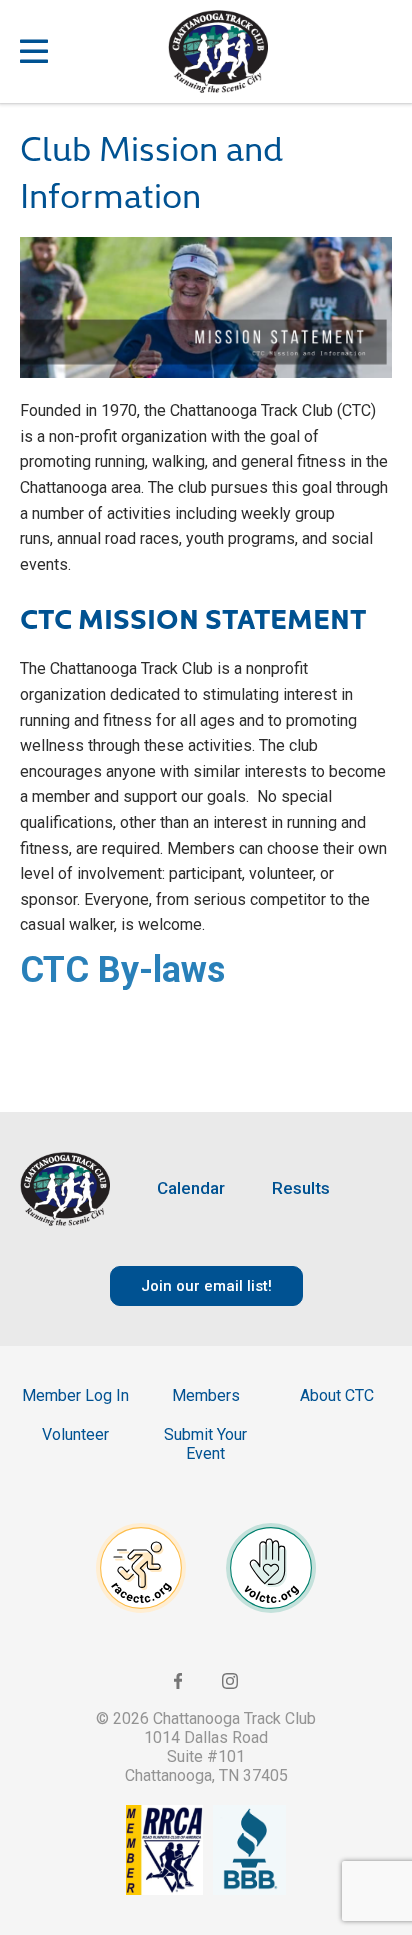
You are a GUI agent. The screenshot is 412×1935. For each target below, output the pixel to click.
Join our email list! (206, 1286)
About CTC (337, 1395)
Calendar (191, 1188)
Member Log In (75, 1395)
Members (206, 1395)
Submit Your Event (205, 1444)
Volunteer (75, 1434)
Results (301, 1188)
